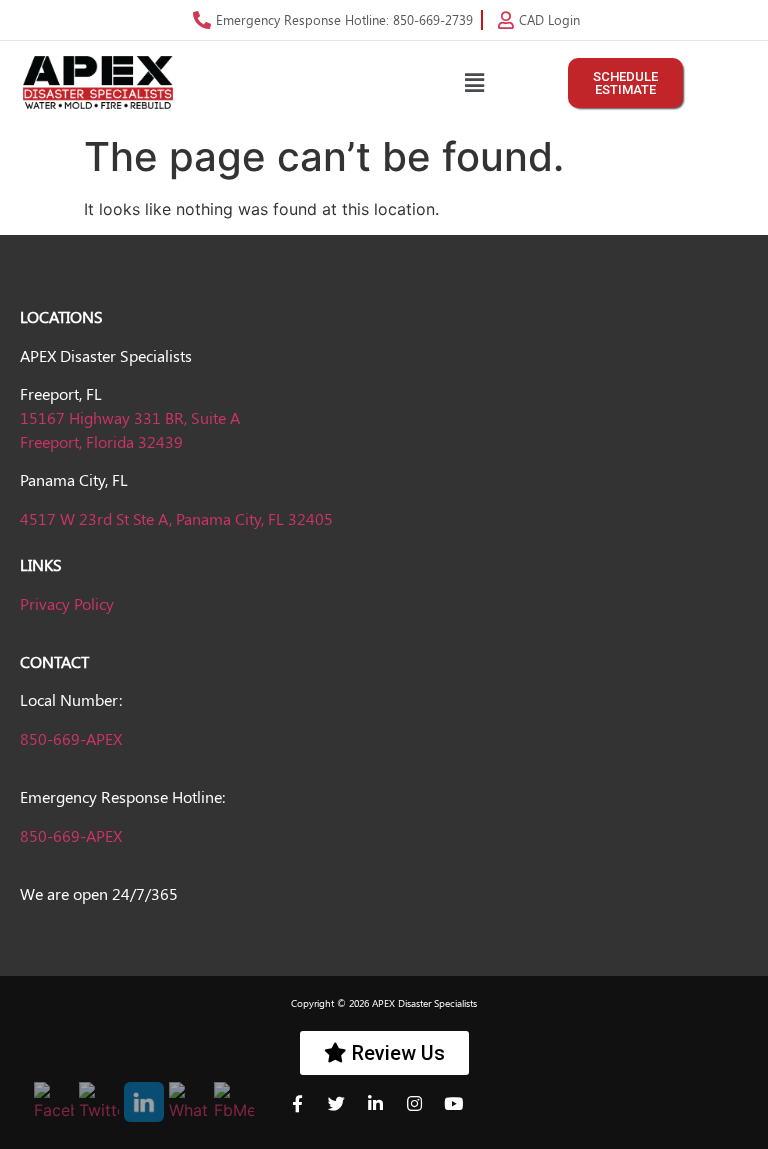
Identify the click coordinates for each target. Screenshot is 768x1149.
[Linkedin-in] (384, 1112)
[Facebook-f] (306, 1112)
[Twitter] (345, 1112)
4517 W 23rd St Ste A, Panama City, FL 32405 (176, 518)
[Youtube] (462, 1112)
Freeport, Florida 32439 (101, 441)
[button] (474, 82)
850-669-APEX (71, 738)
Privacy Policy (67, 603)
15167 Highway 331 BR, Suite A (130, 417)
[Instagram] (423, 1112)
